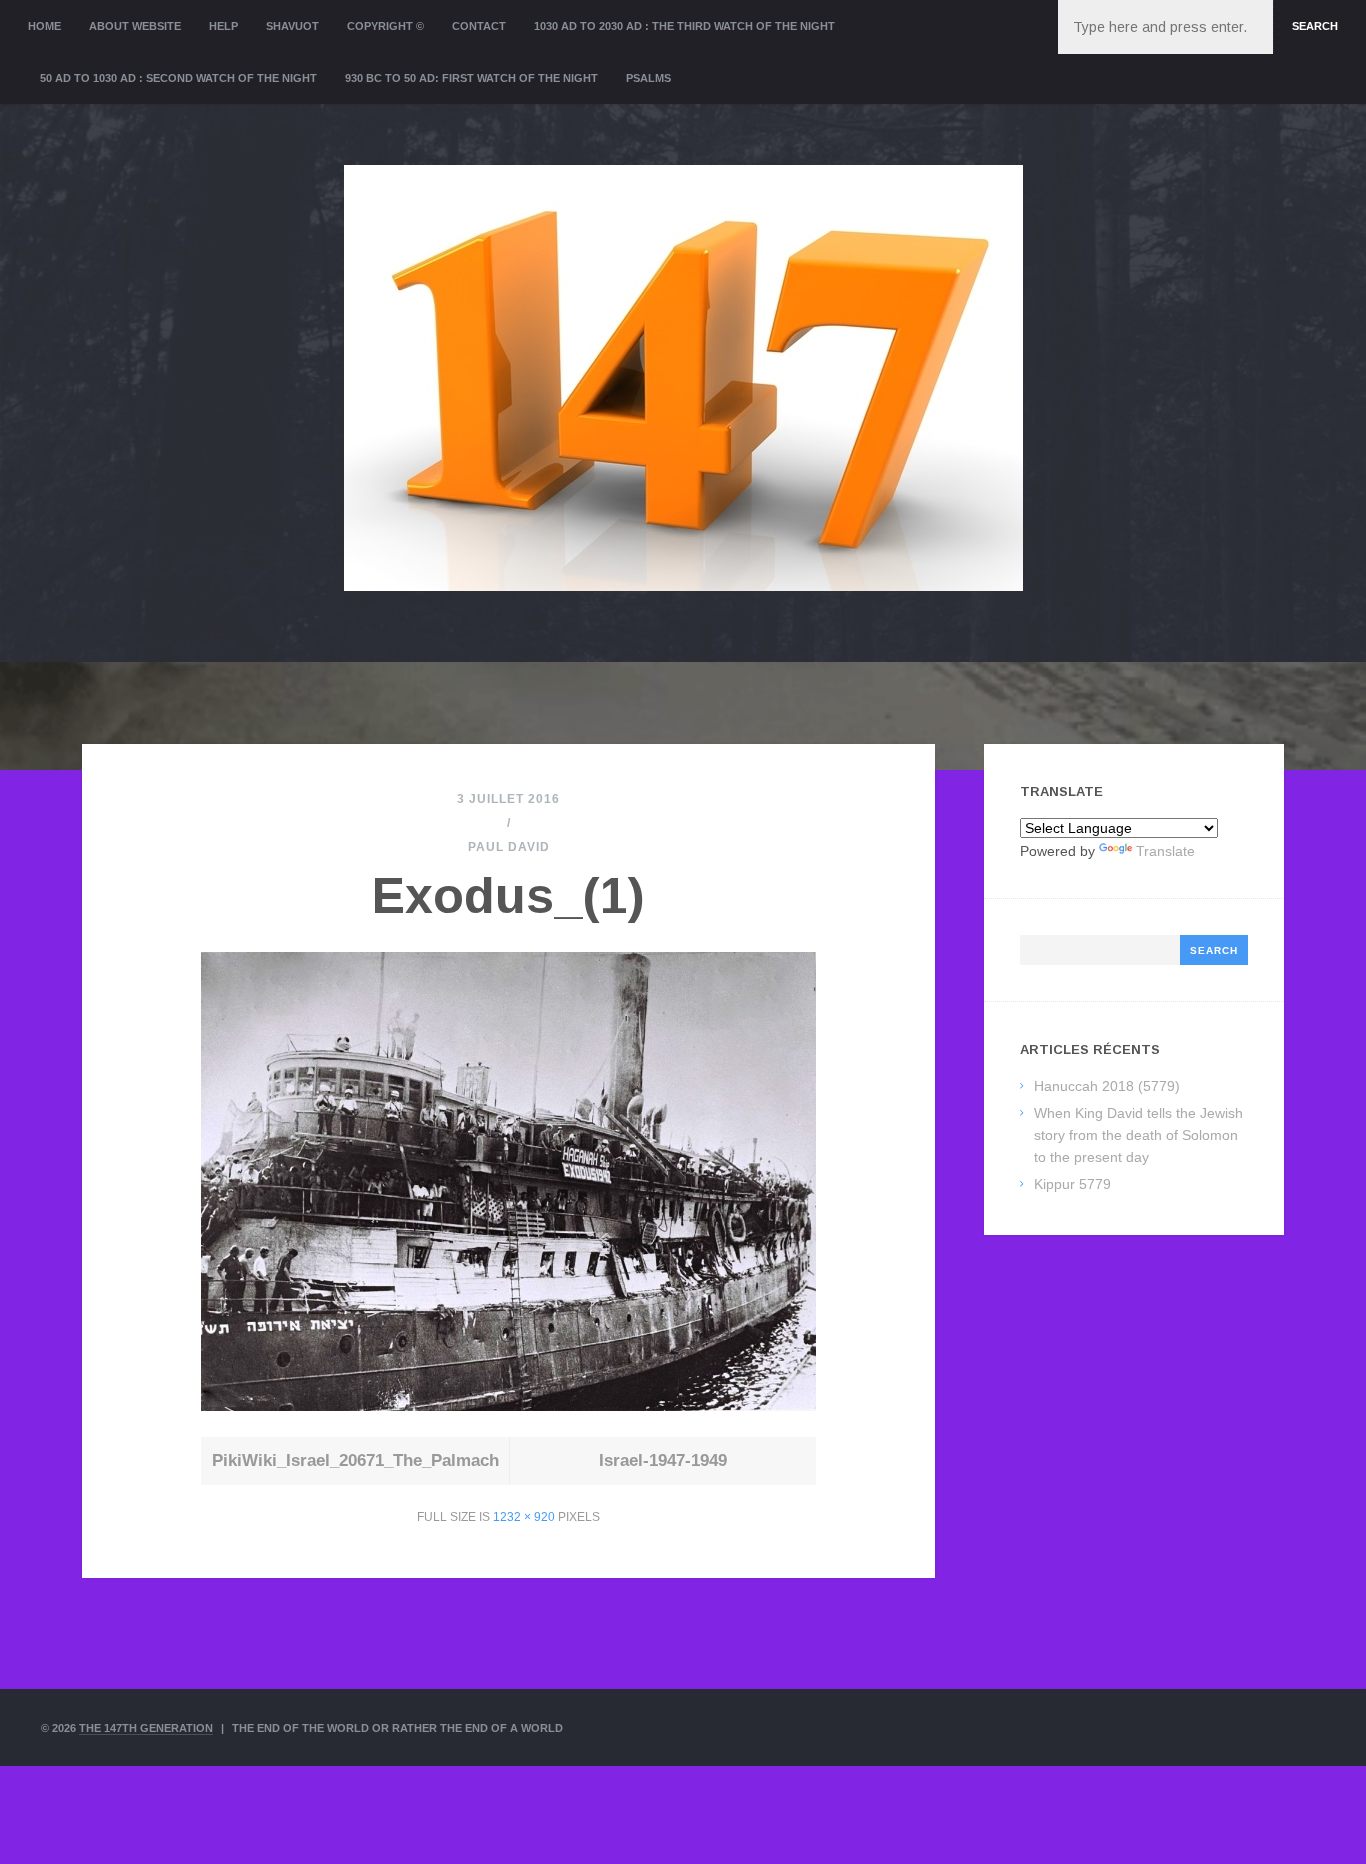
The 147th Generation (146, 1728)
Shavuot (292, 26)
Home (44, 26)
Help (223, 26)
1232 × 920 (524, 1517)
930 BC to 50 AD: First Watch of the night (471, 78)
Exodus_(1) (508, 896)
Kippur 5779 (1072, 1184)
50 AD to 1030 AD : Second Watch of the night (178, 78)
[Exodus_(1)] (508, 1405)
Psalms (648, 78)
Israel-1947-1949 (663, 1460)
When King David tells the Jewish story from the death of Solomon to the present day (1138, 1135)
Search (1315, 26)
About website (135, 26)
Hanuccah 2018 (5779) (1107, 1086)
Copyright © (385, 26)
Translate (1165, 851)
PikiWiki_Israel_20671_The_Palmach (355, 1460)
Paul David (509, 847)
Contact (479, 26)
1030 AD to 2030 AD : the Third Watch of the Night (684, 26)
